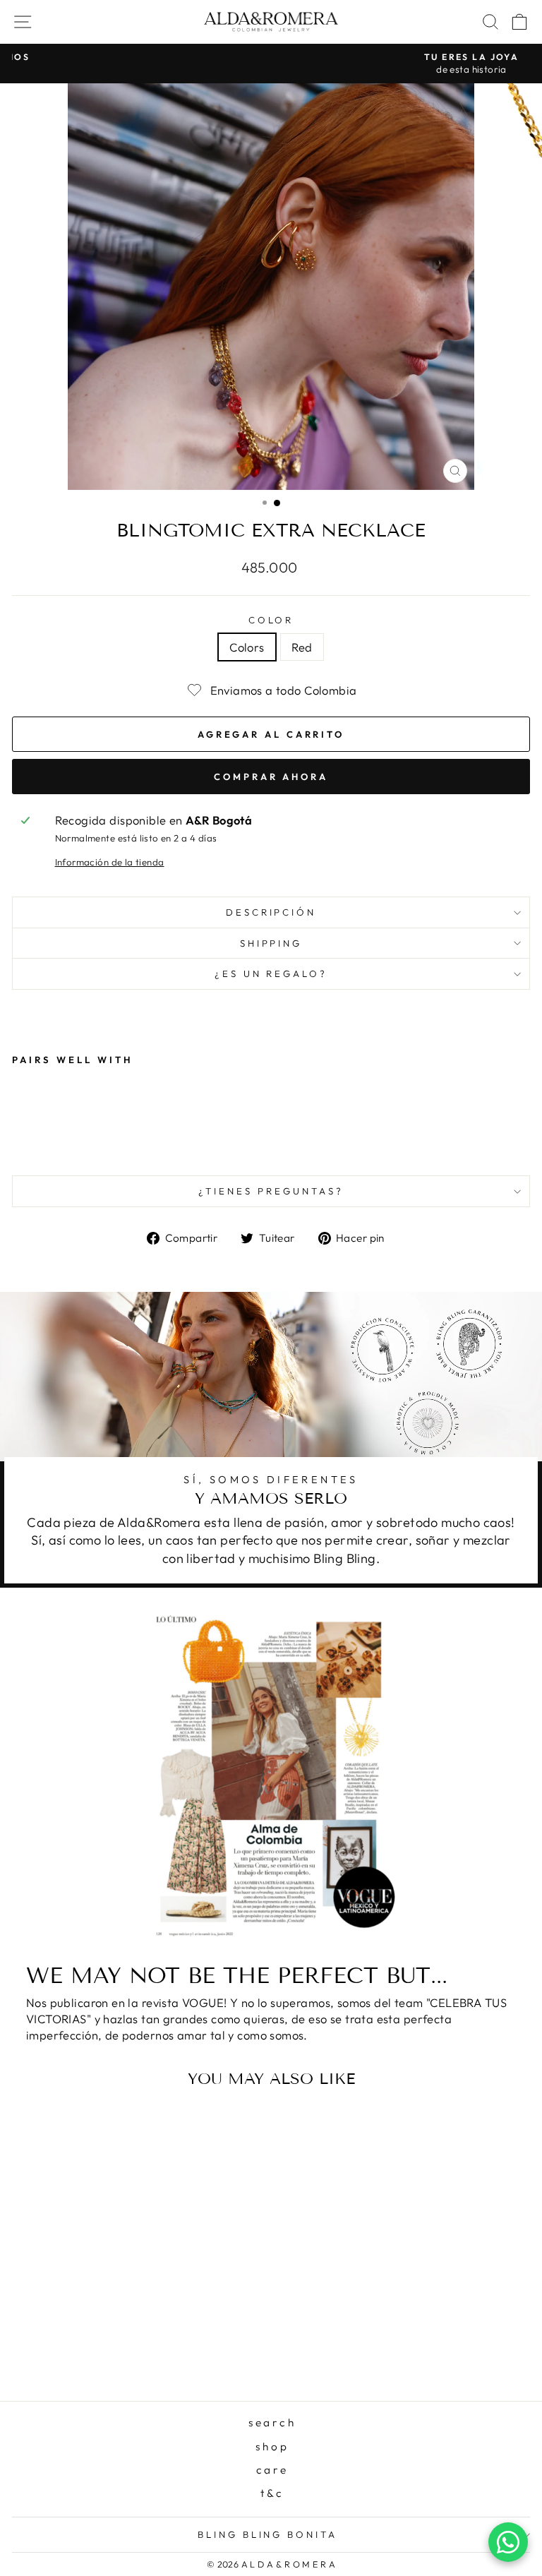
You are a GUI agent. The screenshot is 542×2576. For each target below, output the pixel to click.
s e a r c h (271, 2422)
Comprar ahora (271, 777)
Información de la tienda (110, 862)
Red (302, 647)
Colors (247, 647)
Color (271, 620)
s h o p (271, 2446)
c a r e (271, 2470)
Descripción (271, 912)
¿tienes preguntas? (271, 1191)
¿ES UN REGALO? (271, 974)
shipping (271, 943)
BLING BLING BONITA (268, 2534)
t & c (271, 2493)
